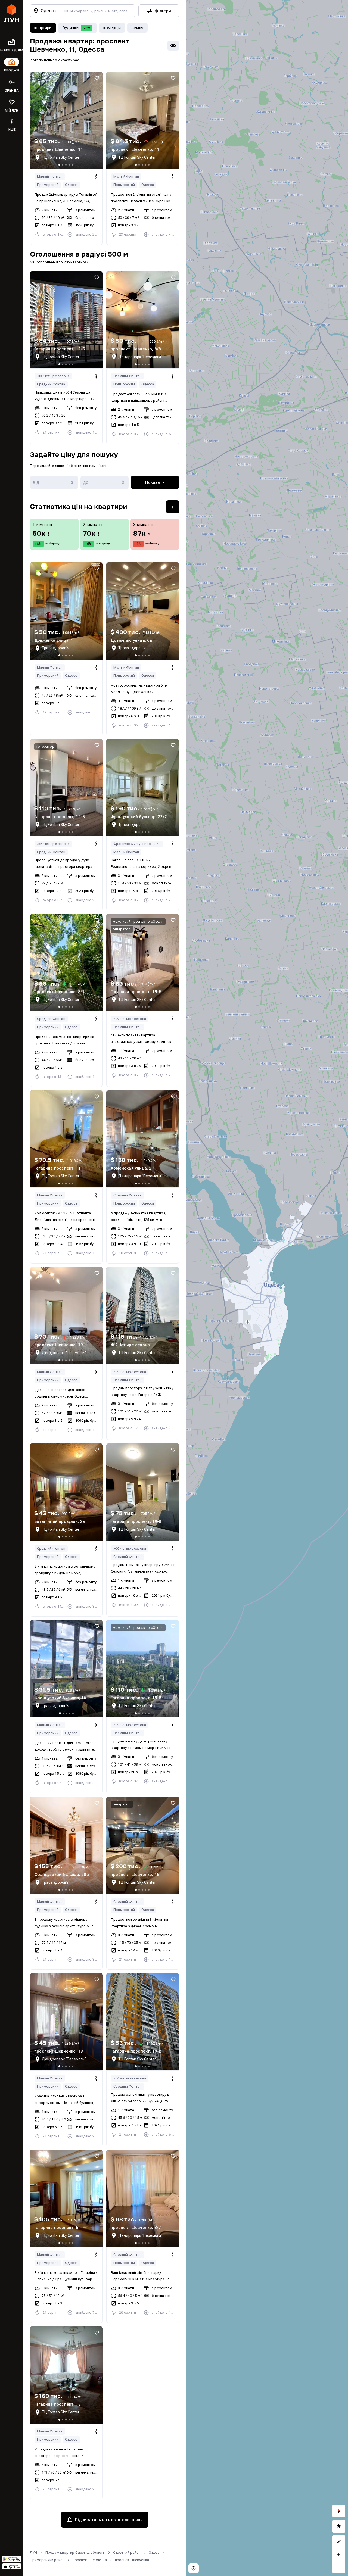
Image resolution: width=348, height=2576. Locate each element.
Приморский (48, 185)
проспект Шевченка (90, 2560)
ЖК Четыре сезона (53, 376)
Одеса (154, 2552)
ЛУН (34, 2552)
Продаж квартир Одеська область (75, 2552)
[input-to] (105, 482)
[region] (267, 1288)
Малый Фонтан (50, 177)
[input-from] (54, 482)
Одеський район (127, 2552)
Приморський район (47, 2560)
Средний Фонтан (51, 384)
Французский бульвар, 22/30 (138, 844)
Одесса (71, 185)
